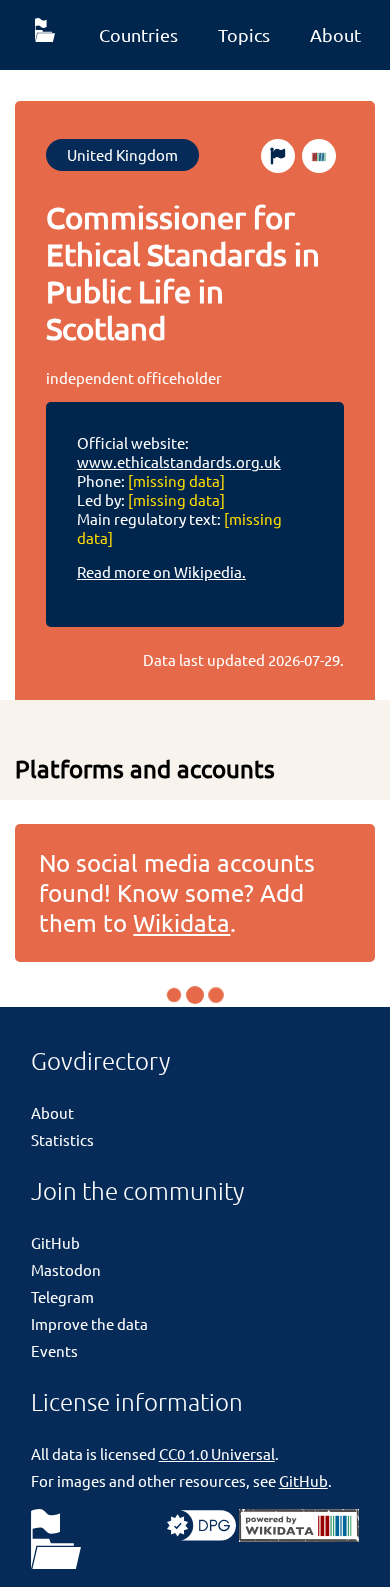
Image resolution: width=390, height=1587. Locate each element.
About (335, 34)
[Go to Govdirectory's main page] (56, 1540)
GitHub (55, 1242)
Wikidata (181, 922)
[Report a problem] (278, 156)
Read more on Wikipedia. (161, 571)
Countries (138, 34)
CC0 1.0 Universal (217, 1453)
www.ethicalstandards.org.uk (179, 461)
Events (54, 1350)
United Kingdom (122, 154)
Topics (244, 34)
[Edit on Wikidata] (319, 156)
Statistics (62, 1139)
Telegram (62, 1296)
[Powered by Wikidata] (299, 1535)
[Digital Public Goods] (201, 1535)
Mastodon (66, 1269)
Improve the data (89, 1323)
